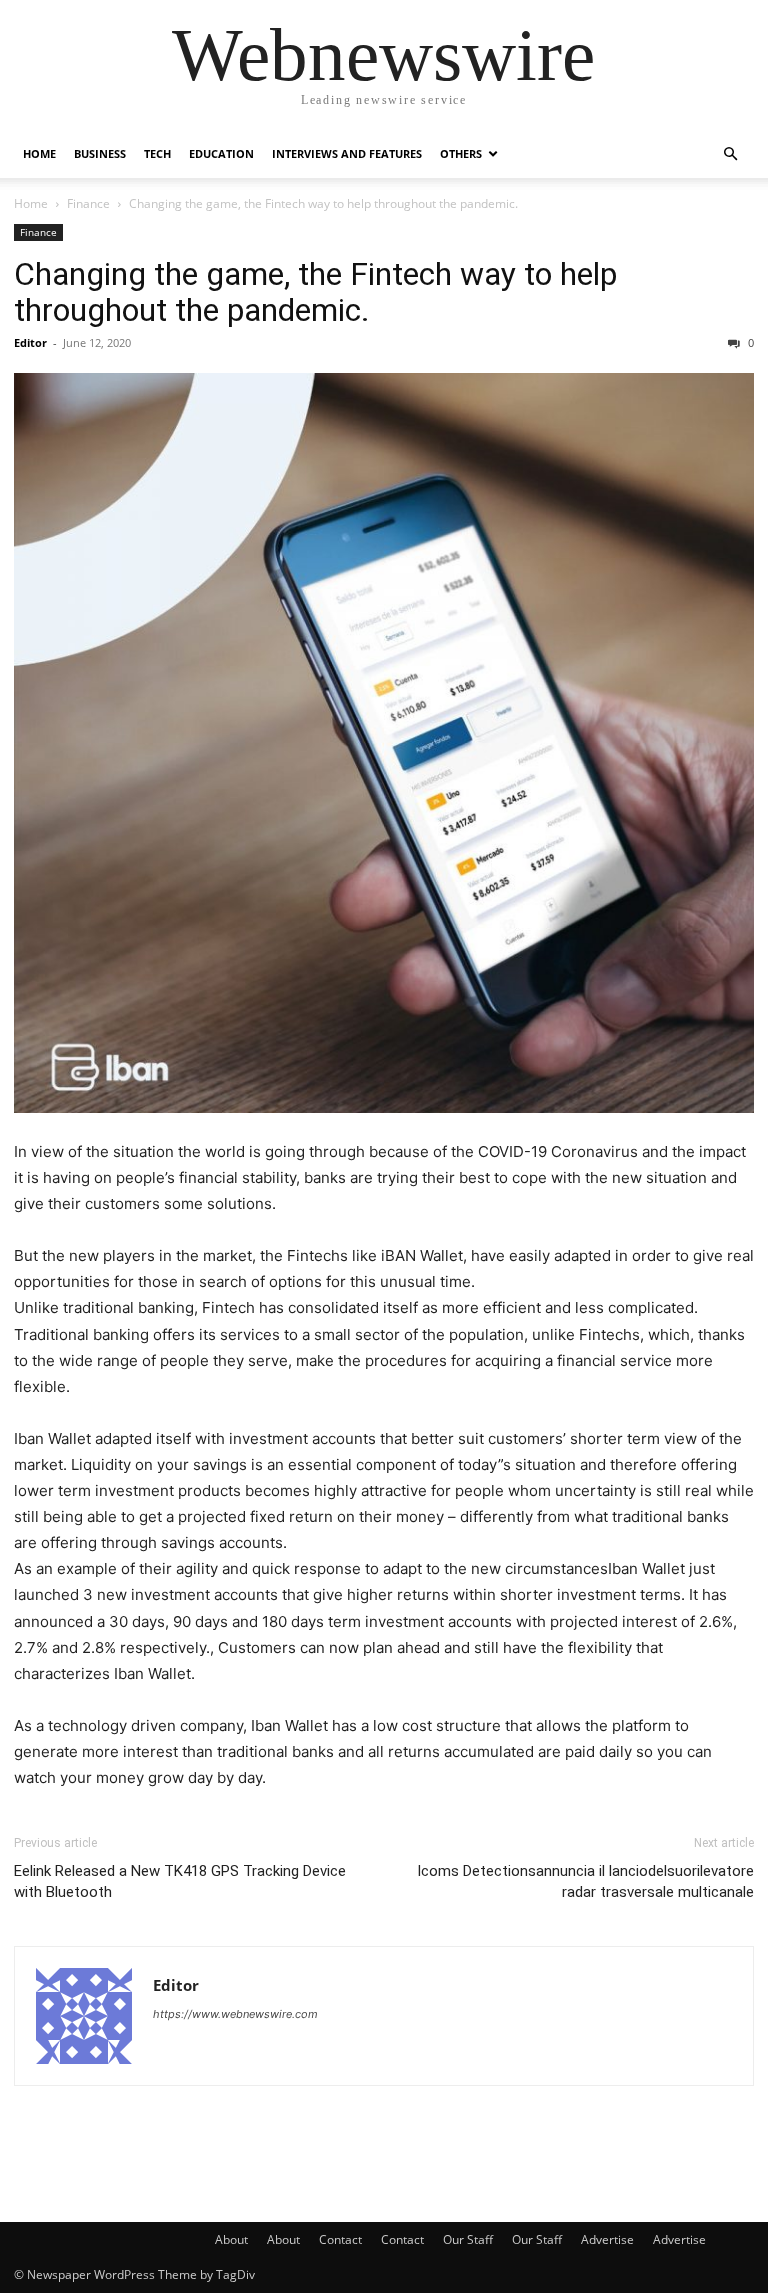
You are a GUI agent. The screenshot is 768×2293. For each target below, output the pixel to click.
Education (221, 153)
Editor (30, 342)
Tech (157, 153)
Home (39, 153)
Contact (340, 2239)
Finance (88, 203)
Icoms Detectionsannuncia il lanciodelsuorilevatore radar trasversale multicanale (585, 1881)
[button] (730, 154)
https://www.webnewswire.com (235, 2014)
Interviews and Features (347, 153)
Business (100, 153)
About (231, 2239)
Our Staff (468, 2239)
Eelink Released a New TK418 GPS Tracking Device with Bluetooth (180, 1881)
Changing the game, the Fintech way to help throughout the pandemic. (315, 292)
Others (461, 153)
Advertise (607, 2239)
